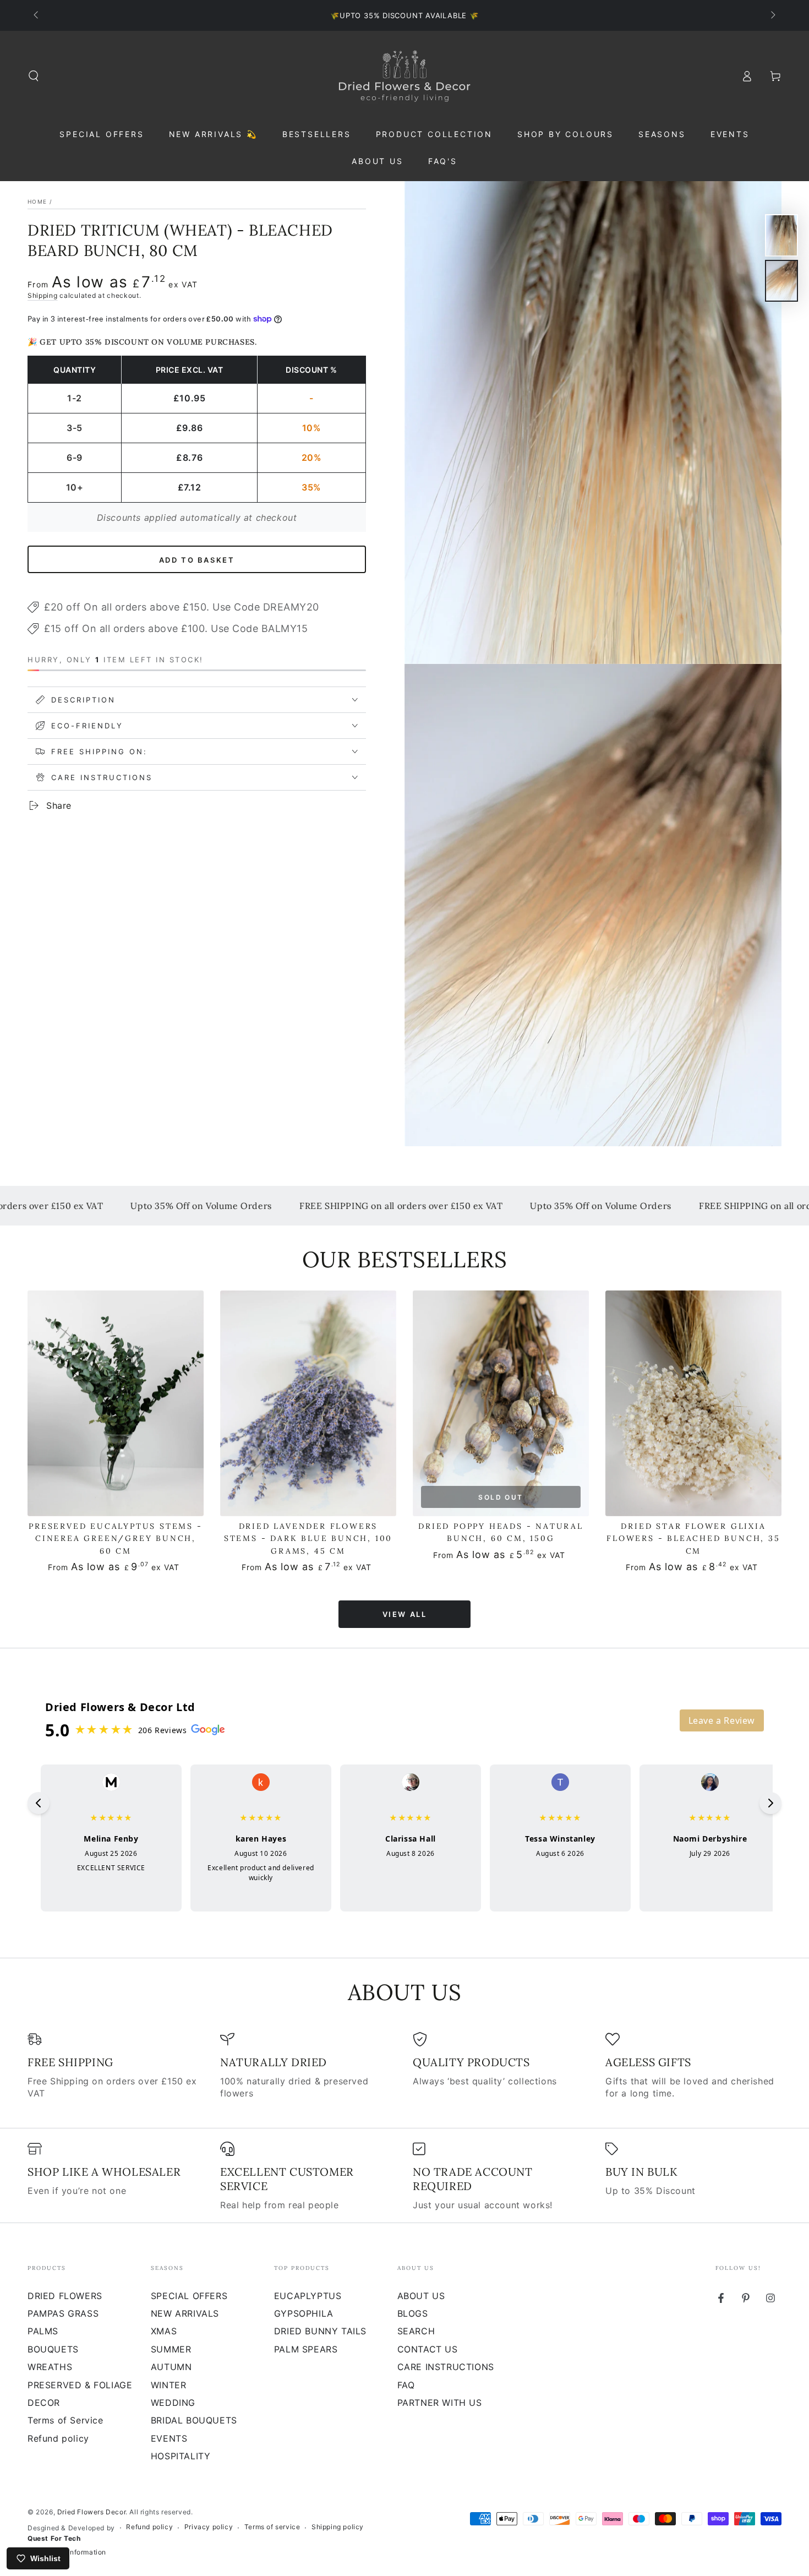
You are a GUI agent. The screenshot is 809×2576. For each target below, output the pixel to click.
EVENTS (169, 2438)
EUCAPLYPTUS (308, 2296)
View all (405, 1614)
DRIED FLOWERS (65, 2296)
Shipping (43, 295)
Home (37, 201)
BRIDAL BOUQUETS (194, 2420)
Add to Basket (197, 559)
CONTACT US (428, 2349)
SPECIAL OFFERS (189, 2296)
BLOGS (413, 2313)
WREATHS (50, 2367)
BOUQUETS (53, 2349)
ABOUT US (421, 2296)
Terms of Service (65, 2420)
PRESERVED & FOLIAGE (80, 2385)
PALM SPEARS (306, 2349)
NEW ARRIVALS (185, 2313)
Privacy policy (209, 2527)
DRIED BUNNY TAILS (320, 2331)
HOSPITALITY (181, 2456)
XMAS (164, 2331)
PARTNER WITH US (440, 2403)
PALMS (43, 2331)
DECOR (44, 2403)
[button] (34, 76)
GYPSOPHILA (304, 2313)
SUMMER (171, 2349)
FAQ (406, 2385)
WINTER (169, 2385)
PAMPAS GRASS (63, 2313)
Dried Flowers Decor (91, 2512)
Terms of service (272, 2527)
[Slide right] (772, 15)
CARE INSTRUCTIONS (446, 2367)
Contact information (73, 2552)
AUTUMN (171, 2367)
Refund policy (58, 2438)
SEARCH (416, 2331)
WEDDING (173, 2403)
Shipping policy (338, 2527)
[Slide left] (37, 15)
